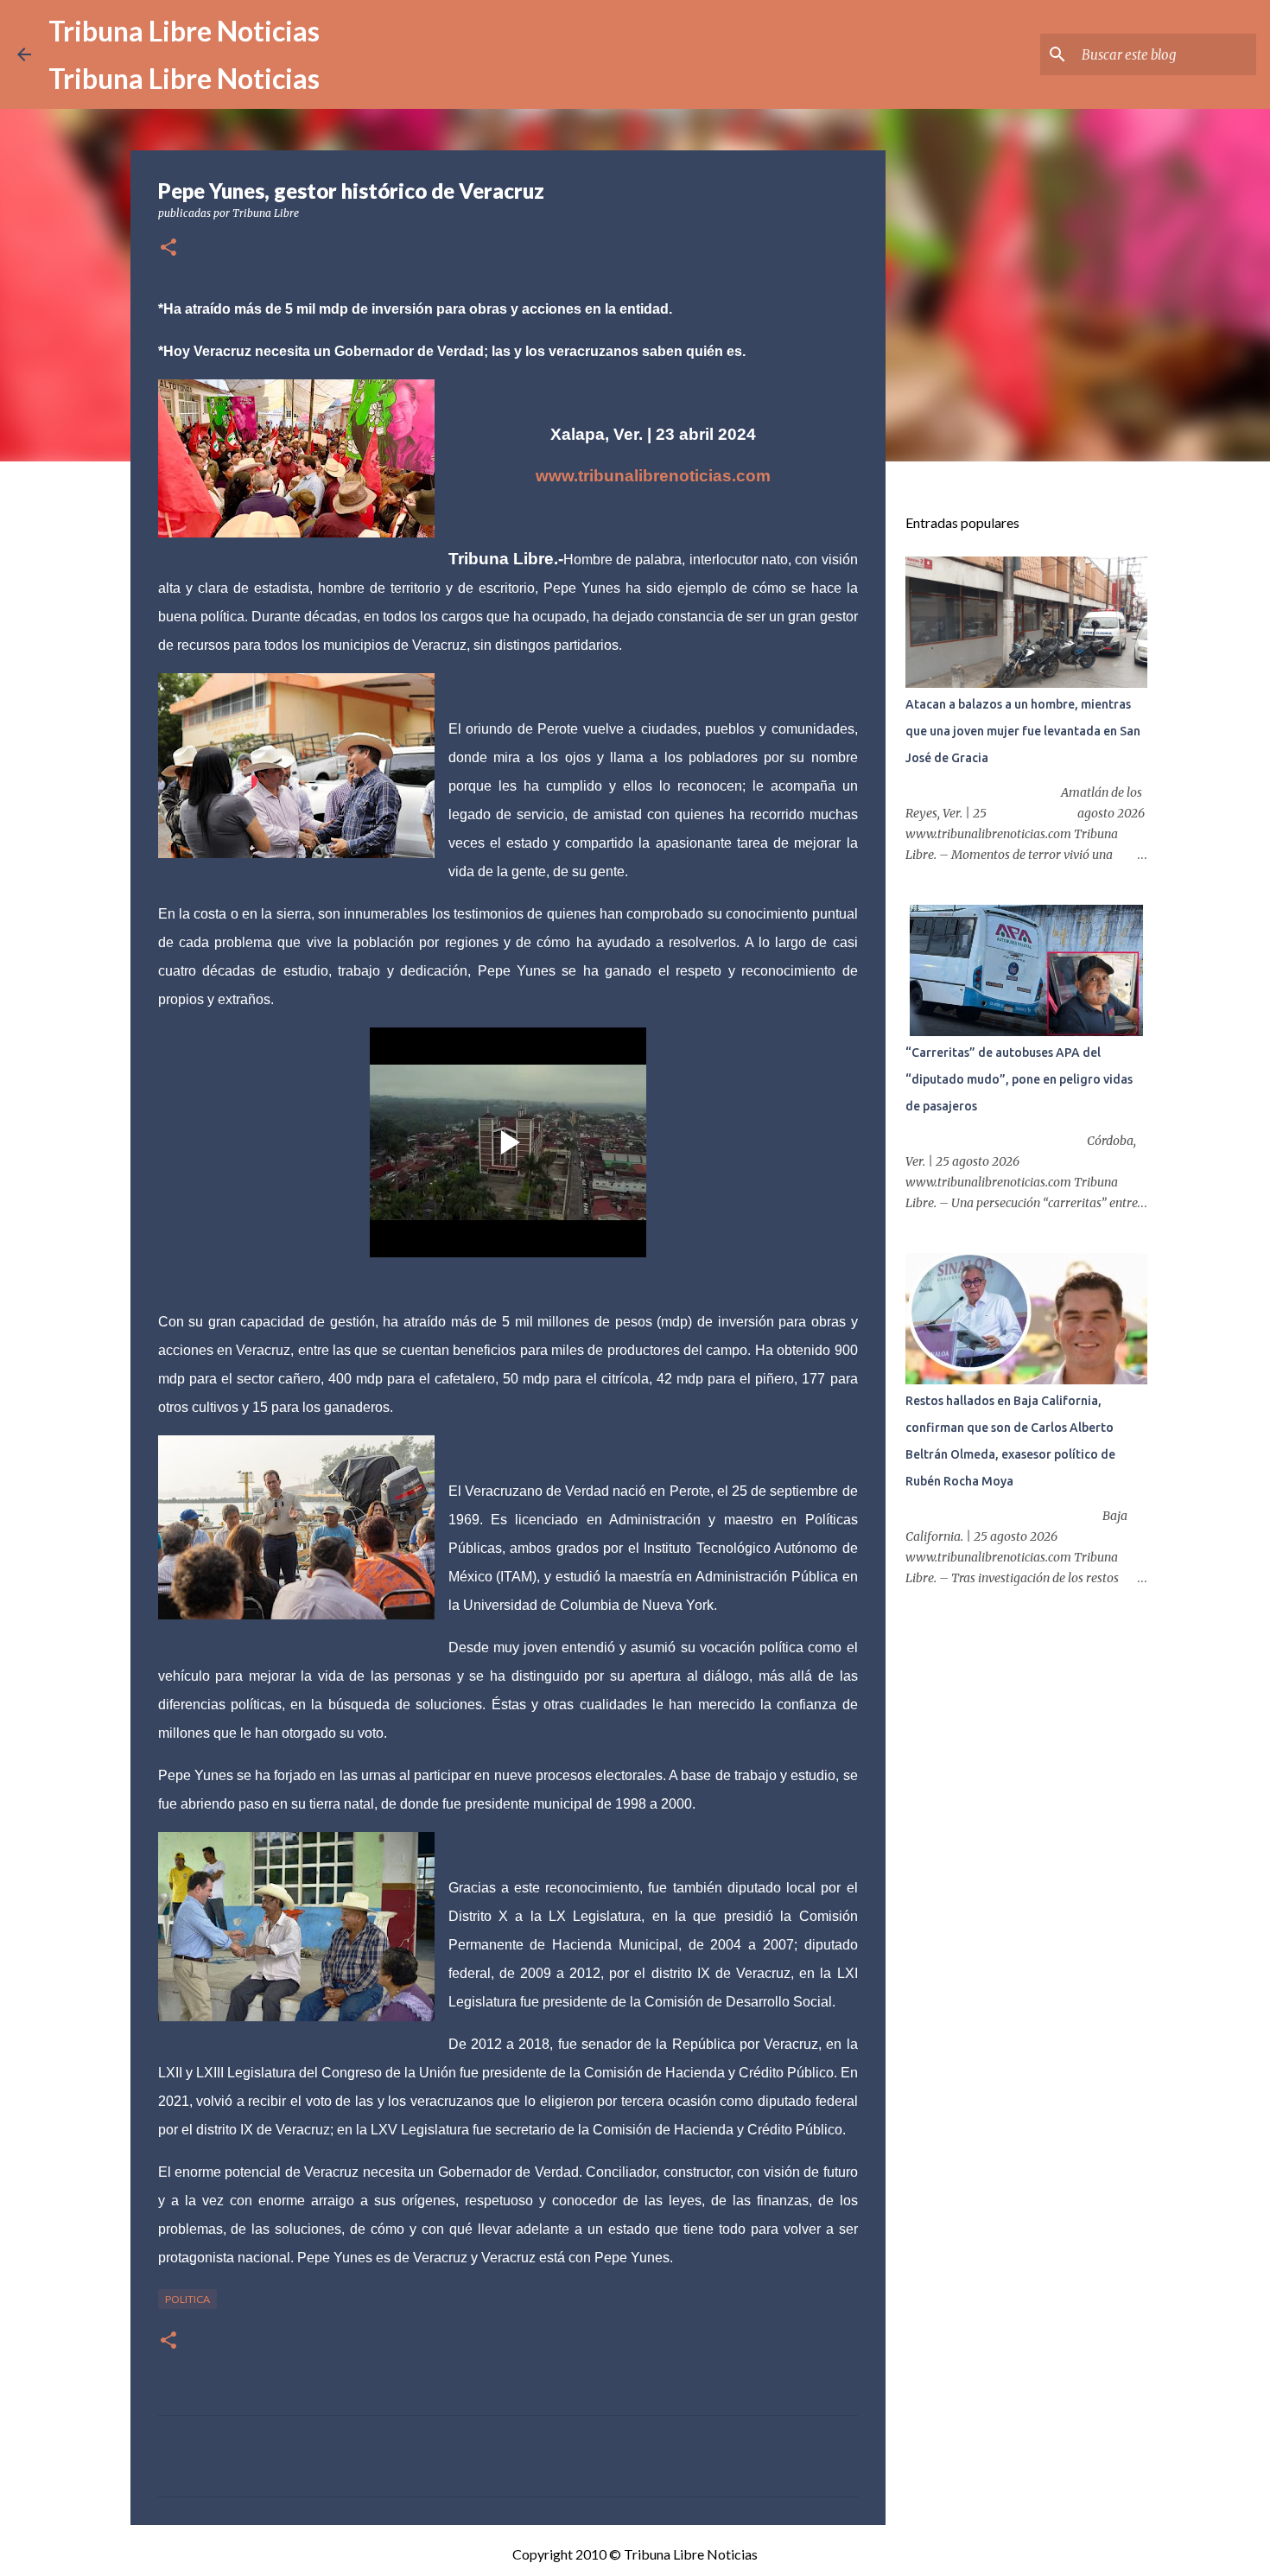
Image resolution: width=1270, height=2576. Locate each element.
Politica (187, 2299)
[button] (168, 248)
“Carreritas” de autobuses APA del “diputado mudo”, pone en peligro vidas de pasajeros (1019, 1079)
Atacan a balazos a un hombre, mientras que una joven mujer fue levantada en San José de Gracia (1023, 731)
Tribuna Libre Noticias (184, 31)
